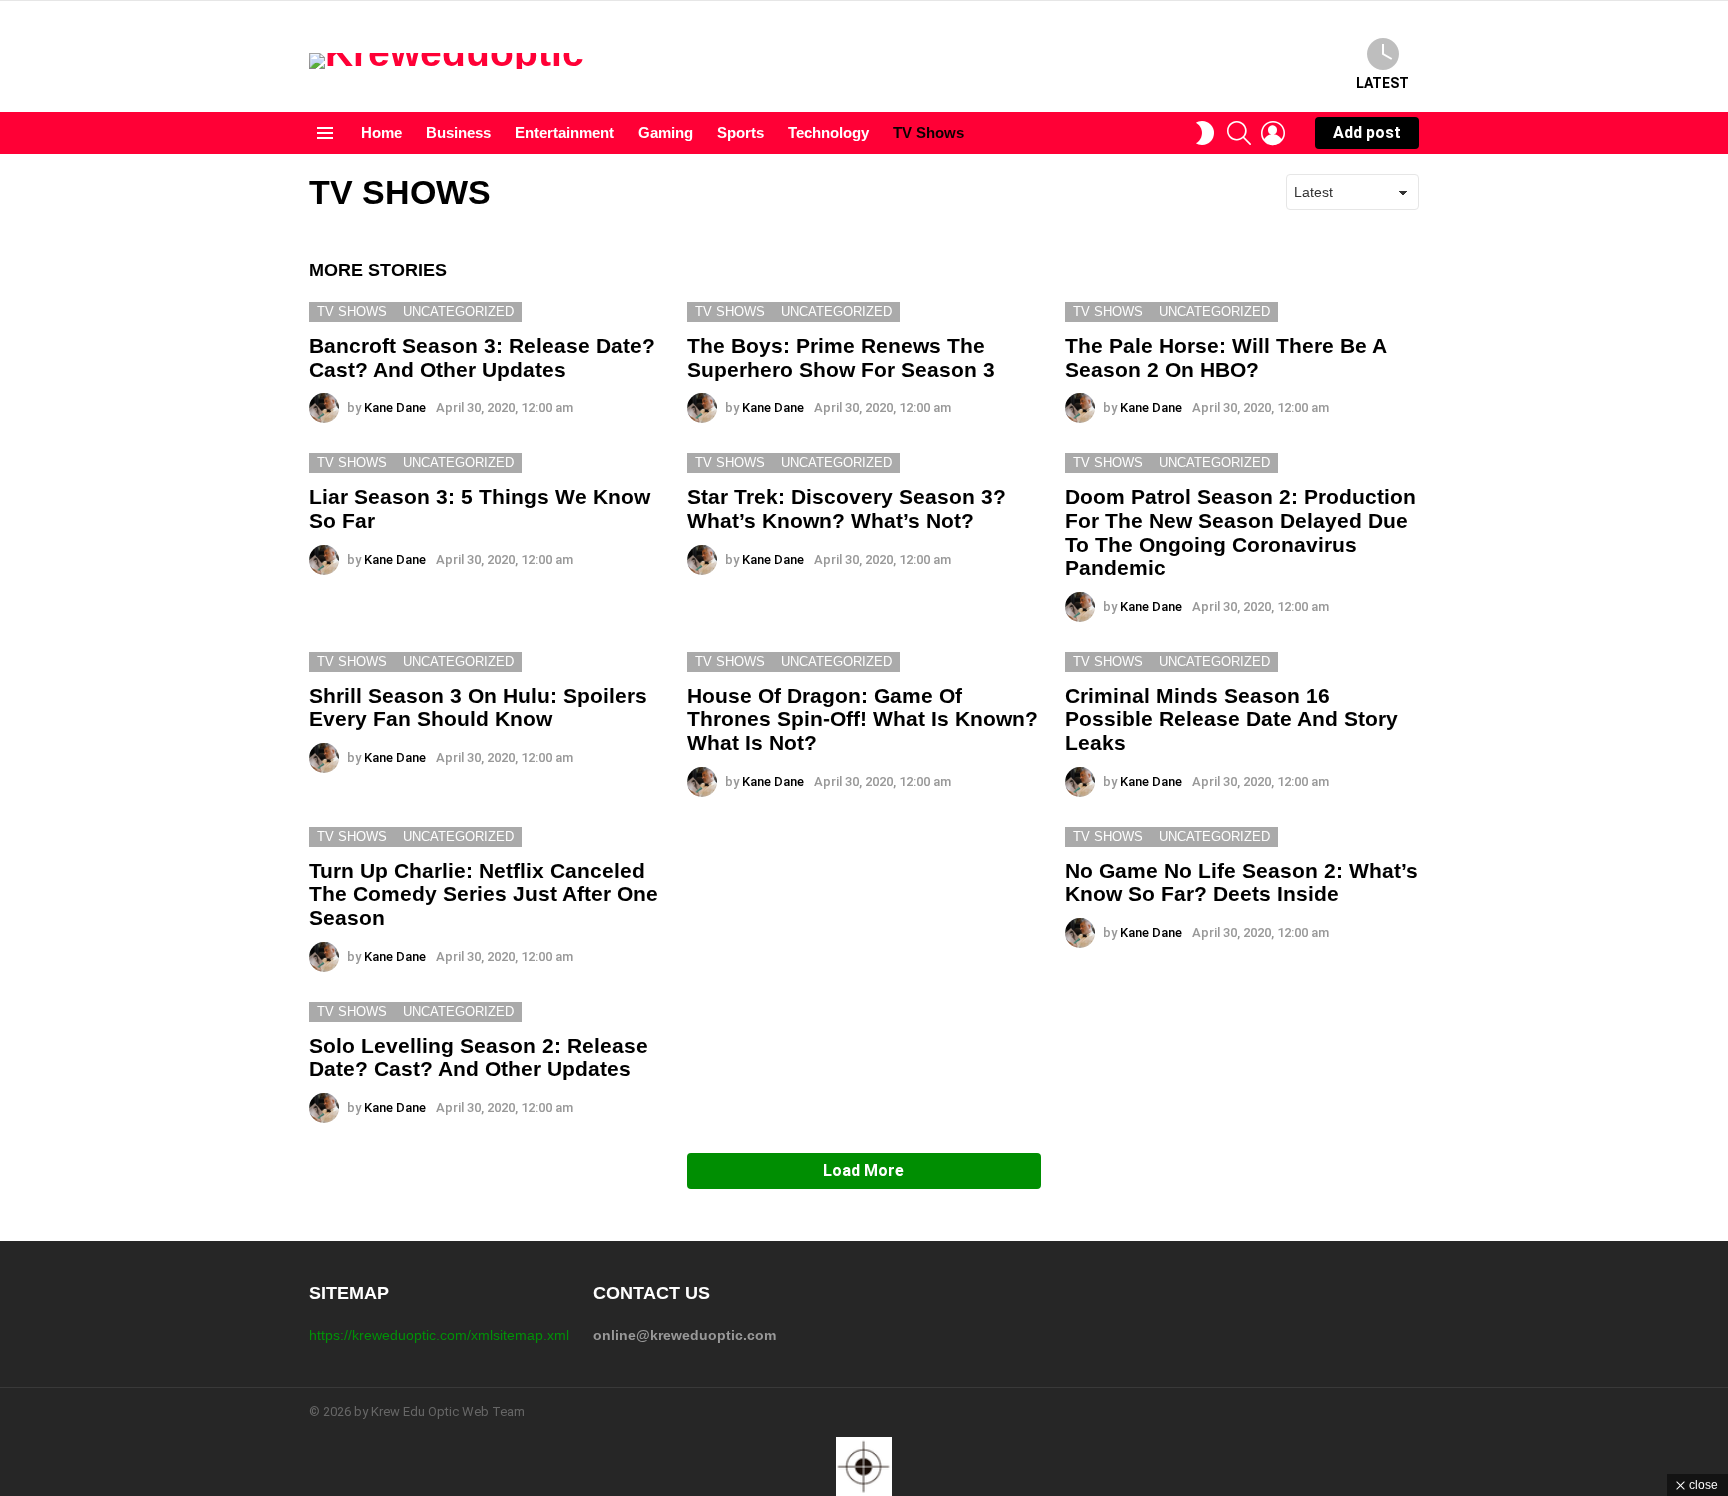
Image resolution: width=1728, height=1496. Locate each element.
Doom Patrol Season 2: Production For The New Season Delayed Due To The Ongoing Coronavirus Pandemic (1240, 532)
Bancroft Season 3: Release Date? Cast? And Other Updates (482, 357)
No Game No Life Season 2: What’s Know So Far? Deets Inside (1241, 882)
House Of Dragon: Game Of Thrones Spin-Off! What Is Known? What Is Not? (862, 719)
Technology (828, 132)
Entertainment (564, 132)
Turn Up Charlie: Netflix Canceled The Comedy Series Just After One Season (483, 894)
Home (381, 132)
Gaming (665, 132)
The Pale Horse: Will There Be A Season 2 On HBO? (1225, 357)
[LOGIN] (1273, 133)
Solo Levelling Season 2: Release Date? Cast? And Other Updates (478, 1057)
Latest (1382, 83)
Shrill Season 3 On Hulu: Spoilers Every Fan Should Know (478, 707)
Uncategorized (458, 311)
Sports (740, 132)
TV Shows (928, 132)
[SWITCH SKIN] (1205, 133)
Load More (863, 1170)
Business (458, 132)
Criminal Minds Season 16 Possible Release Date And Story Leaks (1231, 719)
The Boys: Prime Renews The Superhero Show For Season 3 (841, 357)
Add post (1367, 132)
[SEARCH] (1239, 133)
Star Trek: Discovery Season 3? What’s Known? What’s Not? (846, 508)
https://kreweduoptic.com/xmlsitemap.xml (439, 1335)
